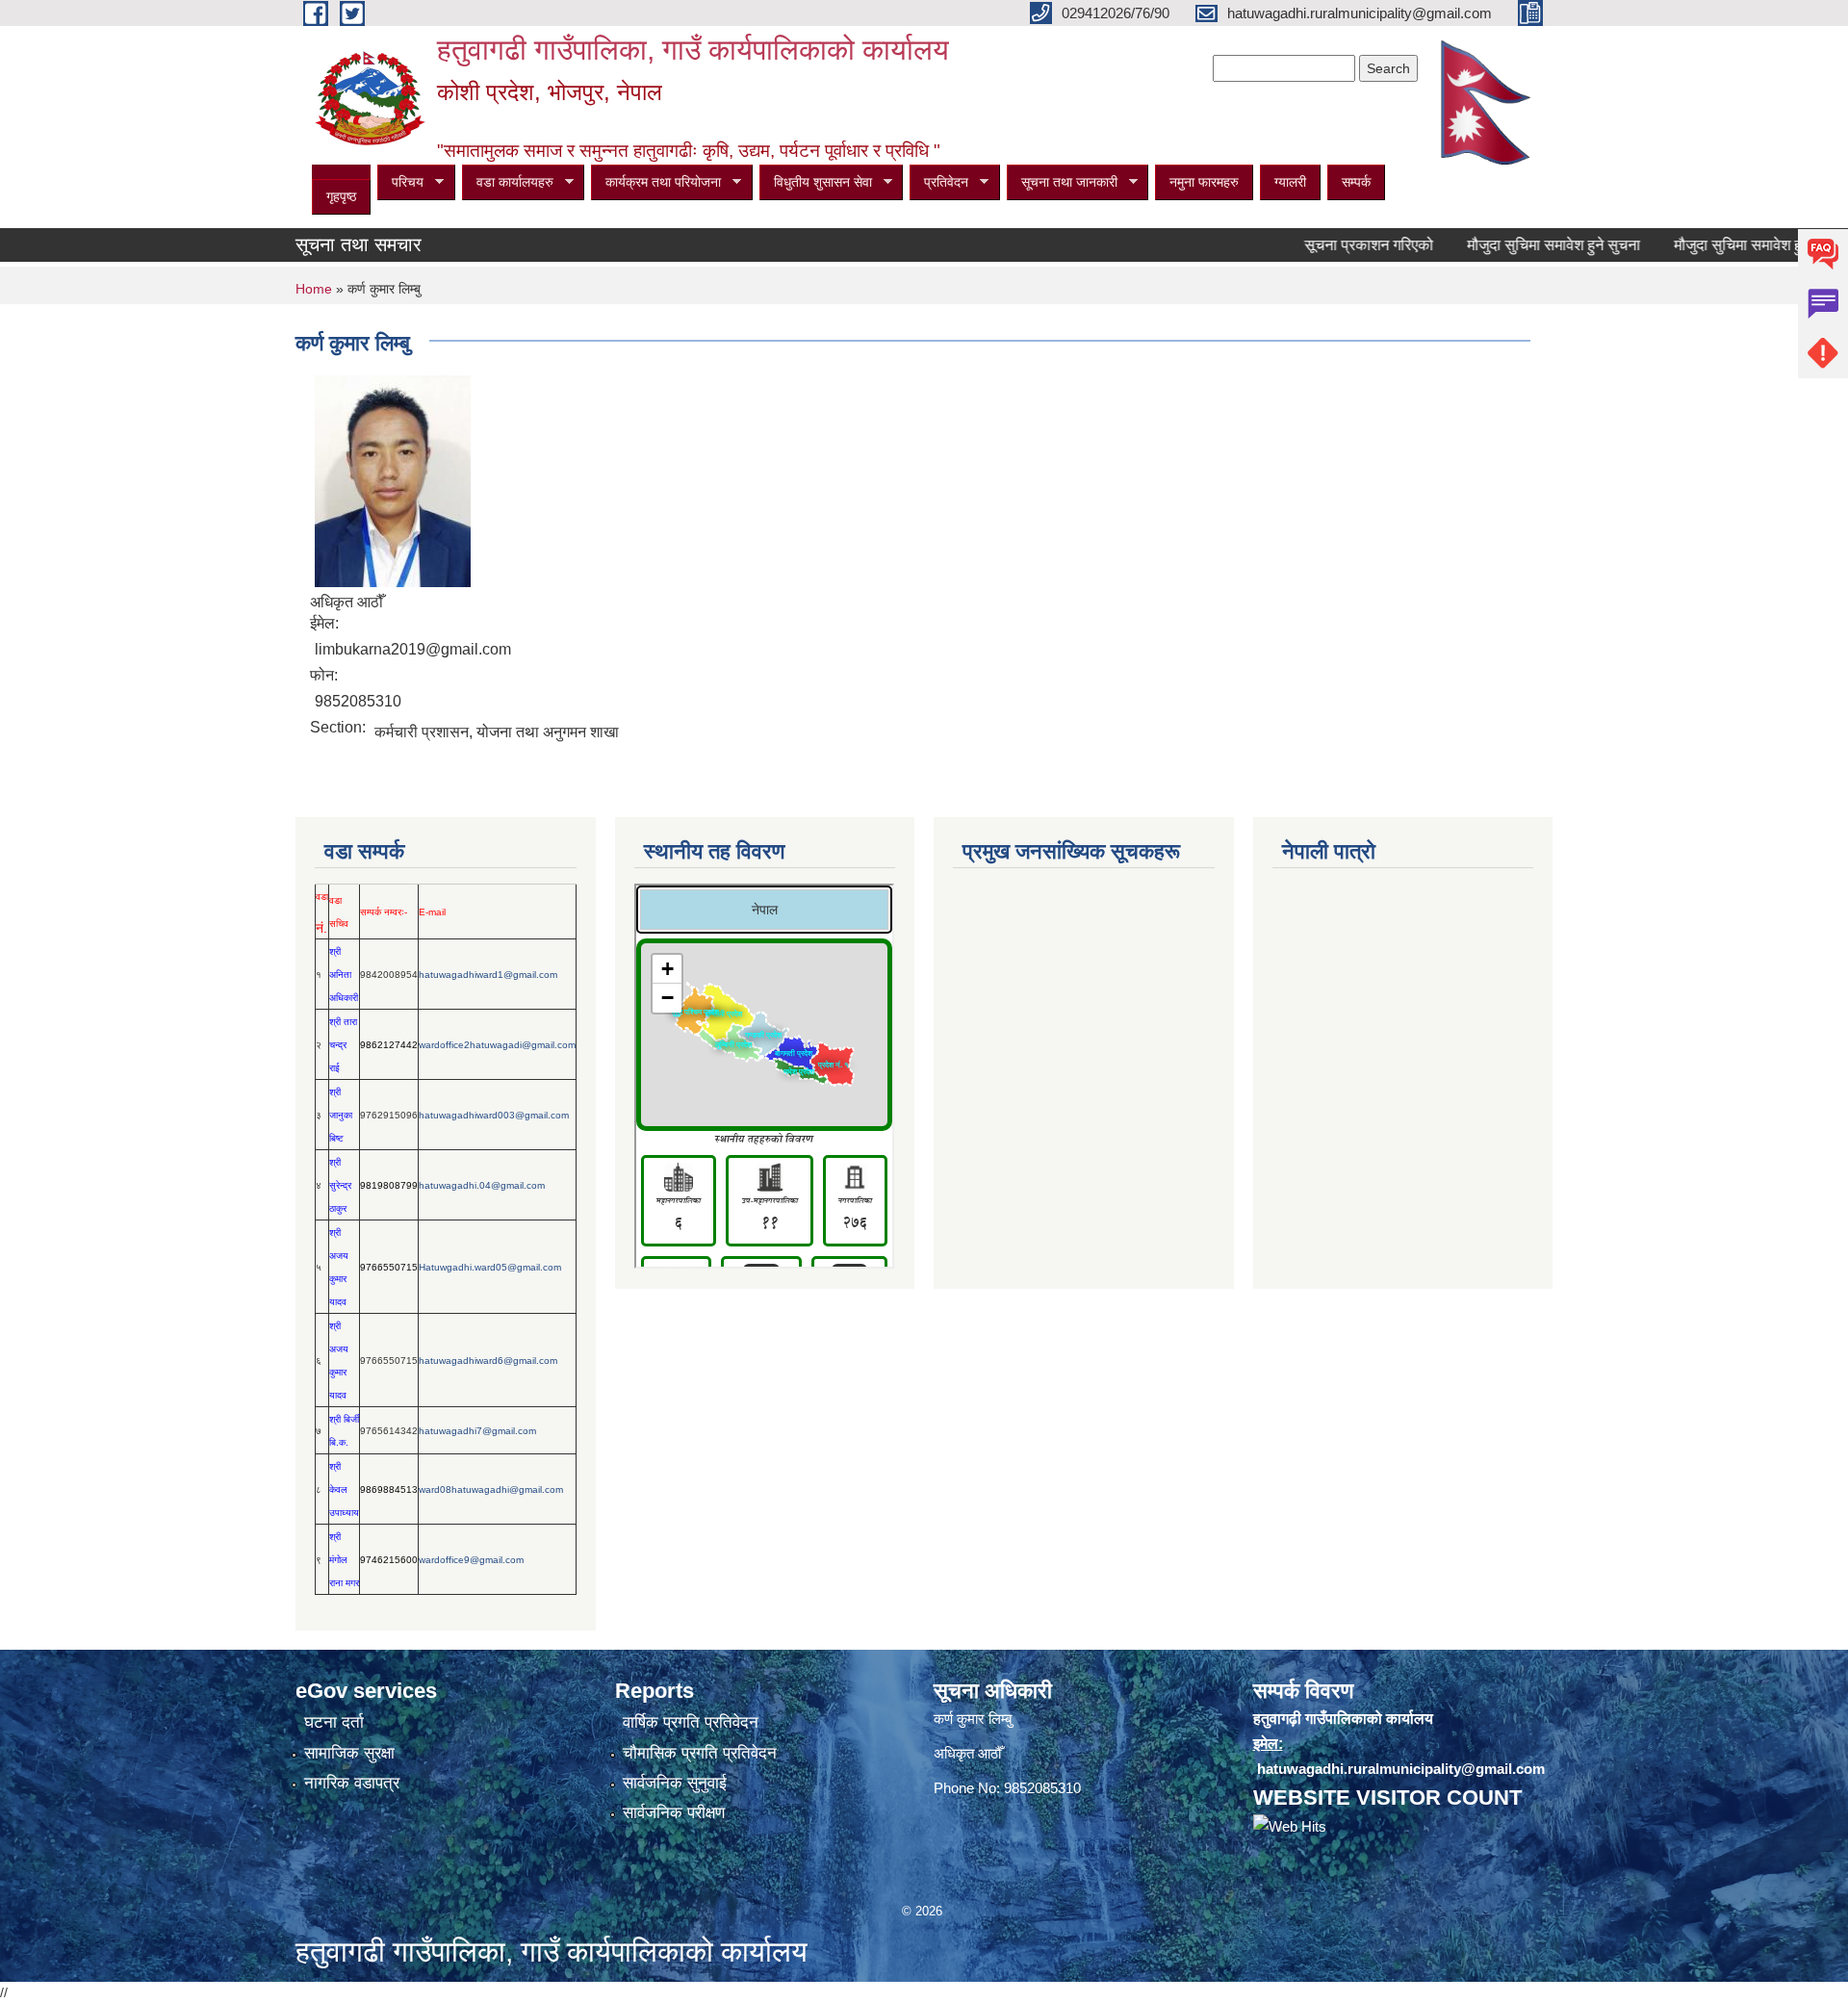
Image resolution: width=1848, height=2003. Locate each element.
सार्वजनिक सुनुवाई (675, 1783)
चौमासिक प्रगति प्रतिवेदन (700, 1753)
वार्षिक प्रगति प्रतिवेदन (691, 1722)
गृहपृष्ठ (341, 196)
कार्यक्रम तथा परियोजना (656, 182)
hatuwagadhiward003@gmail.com (494, 1115)
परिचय (400, 182)
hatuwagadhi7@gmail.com (477, 1431)
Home (314, 289)
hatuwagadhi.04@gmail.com (482, 1185)
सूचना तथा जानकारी (1062, 182)
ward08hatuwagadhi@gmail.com (491, 1489)
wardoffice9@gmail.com (471, 1560)
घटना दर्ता (334, 1722)
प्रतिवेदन (939, 182)
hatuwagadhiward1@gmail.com (488, 975)
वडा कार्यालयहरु (508, 182)
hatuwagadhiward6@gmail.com (488, 1361)
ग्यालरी (1290, 182)
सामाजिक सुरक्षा (349, 1753)
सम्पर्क (1356, 182)
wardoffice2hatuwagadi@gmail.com (497, 1045)
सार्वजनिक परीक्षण (674, 1813)
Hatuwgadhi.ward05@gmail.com (490, 1267)
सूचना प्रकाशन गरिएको (1330, 245)
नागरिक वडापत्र (352, 1783)
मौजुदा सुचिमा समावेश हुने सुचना (1515, 245)
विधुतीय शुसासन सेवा (816, 182)
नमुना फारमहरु (1204, 182)
